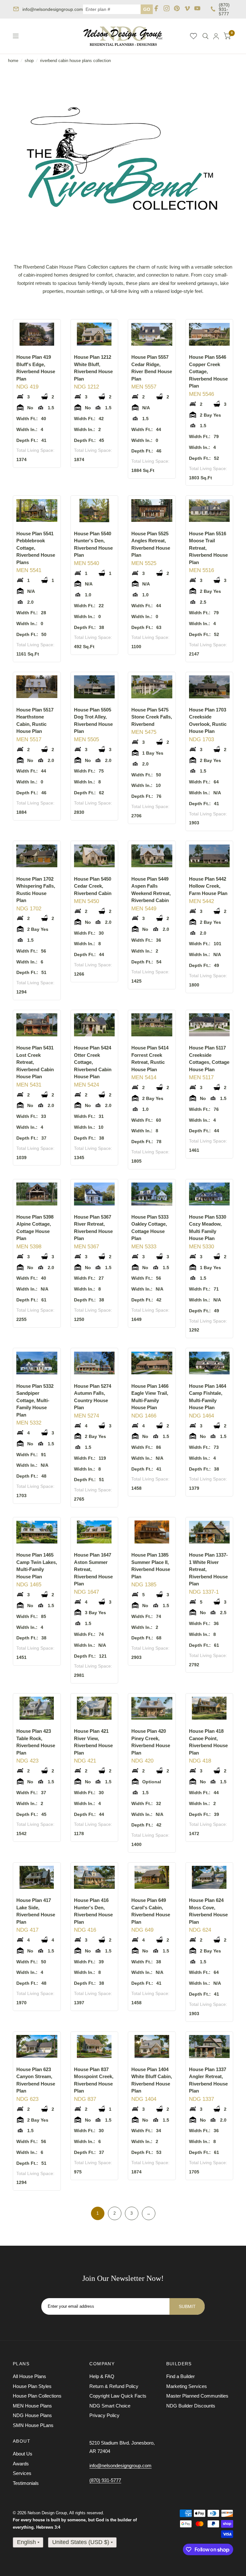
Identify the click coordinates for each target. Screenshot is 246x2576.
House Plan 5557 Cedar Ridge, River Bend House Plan (152, 368)
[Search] (205, 36)
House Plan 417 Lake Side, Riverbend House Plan (36, 1911)
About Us (23, 2454)
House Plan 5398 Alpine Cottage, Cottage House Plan (35, 1228)
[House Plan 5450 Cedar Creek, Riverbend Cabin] (94, 856)
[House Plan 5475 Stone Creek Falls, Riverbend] (152, 687)
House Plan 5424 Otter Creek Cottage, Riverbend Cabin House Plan (93, 1062)
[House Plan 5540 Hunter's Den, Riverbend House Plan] (94, 510)
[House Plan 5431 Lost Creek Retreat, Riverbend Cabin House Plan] (37, 1025)
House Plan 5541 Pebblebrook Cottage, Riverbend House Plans (36, 548)
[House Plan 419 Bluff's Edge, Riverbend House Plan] (37, 334)
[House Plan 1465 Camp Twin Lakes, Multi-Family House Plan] (37, 1532)
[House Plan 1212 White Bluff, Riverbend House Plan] (94, 334)
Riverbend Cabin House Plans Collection (75, 61)
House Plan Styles (32, 2386)
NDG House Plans (32, 2415)
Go (147, 9)
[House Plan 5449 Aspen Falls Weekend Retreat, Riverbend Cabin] (152, 856)
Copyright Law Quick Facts (118, 2396)
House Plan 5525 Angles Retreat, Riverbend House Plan (151, 544)
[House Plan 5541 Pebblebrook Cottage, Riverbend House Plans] (37, 510)
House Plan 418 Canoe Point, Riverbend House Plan (208, 1742)
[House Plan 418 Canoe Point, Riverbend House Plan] (209, 1708)
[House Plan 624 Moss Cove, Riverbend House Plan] (209, 1877)
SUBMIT (187, 2306)
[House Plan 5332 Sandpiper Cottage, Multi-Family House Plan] (37, 1363)
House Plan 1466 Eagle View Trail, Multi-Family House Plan (150, 1397)
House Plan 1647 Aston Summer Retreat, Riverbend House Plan (93, 1569)
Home (13, 61)
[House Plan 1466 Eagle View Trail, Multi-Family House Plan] (152, 1363)
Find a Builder (180, 2376)
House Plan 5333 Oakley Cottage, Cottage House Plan (150, 1228)
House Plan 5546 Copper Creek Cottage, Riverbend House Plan (208, 371)
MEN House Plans (32, 2406)
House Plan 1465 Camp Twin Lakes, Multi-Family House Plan (37, 1566)
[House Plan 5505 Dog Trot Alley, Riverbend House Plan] (94, 687)
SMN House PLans (33, 2425)
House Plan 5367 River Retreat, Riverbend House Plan (93, 1228)
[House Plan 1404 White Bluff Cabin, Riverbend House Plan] (152, 2046)
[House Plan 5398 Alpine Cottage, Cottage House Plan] (37, 1194)
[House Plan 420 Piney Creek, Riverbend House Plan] (152, 1708)
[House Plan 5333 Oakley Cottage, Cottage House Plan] (152, 1194)
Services (22, 2473)
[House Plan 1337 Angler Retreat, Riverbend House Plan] (209, 2046)
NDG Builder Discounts (191, 2406)
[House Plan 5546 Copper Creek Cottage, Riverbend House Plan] (209, 334)
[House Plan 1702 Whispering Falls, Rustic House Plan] (37, 856)
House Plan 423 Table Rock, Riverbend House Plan (36, 1742)
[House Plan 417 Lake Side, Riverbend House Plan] (37, 1877)
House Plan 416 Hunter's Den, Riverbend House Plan (93, 1911)
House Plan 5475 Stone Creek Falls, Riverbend (152, 717)
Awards (21, 2464)
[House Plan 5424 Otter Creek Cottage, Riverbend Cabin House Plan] (94, 1025)
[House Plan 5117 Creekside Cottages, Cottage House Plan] (209, 1025)
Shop (29, 61)
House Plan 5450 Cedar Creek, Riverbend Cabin (93, 886)
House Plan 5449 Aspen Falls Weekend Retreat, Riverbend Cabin (151, 890)
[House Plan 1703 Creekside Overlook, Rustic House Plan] (209, 687)
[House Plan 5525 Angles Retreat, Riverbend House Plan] (152, 510)
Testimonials (26, 2483)
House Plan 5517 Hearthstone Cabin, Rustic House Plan (35, 721)
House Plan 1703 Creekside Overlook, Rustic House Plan (208, 721)
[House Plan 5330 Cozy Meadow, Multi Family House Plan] (209, 1194)
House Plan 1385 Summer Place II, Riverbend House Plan (151, 1566)
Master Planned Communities (197, 2396)
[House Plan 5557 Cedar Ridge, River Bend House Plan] (152, 334)
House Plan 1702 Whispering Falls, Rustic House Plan (36, 890)
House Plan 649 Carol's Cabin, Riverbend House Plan (151, 1911)
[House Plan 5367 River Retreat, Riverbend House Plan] (94, 1194)
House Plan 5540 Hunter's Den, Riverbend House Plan (93, 544)
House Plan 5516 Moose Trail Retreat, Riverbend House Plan (208, 548)
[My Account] (216, 36)
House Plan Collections (37, 2396)
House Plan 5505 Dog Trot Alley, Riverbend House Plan (93, 721)
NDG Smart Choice (110, 2406)
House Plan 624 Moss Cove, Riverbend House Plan (208, 1911)
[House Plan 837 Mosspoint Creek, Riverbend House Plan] (94, 2046)
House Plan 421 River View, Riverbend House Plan (93, 1742)
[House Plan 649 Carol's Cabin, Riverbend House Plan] (152, 1877)
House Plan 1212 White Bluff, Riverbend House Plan (93, 368)
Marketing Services (187, 2386)
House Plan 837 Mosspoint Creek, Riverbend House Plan (94, 2080)
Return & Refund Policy (114, 2386)
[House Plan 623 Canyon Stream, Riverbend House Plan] (37, 2046)
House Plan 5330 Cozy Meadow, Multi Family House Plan (208, 1228)
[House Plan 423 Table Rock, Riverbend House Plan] (37, 1708)
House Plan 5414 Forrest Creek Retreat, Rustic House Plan (150, 1059)
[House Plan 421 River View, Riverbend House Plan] (94, 1708)
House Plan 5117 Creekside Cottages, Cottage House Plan (209, 1059)
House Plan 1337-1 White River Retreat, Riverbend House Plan (208, 1569)
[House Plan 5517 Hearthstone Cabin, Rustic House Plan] (37, 687)
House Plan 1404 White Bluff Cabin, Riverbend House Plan (152, 2080)
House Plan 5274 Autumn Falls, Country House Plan (93, 1397)
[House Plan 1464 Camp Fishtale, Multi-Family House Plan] (209, 1363)
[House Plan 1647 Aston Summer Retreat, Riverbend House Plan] (94, 1532)
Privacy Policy (104, 2415)
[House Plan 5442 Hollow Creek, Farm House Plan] (209, 856)
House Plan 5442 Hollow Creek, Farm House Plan (208, 886)
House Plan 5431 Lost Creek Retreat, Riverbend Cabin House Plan (35, 1062)
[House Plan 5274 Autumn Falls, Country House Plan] (94, 1363)
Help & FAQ (102, 2376)
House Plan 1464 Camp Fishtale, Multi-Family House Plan (208, 1397)
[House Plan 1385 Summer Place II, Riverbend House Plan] (152, 1532)
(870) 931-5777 (224, 9)
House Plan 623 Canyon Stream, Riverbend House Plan (36, 2080)
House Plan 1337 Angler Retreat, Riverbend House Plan (208, 2080)
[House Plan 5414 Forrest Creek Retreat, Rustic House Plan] (152, 1025)
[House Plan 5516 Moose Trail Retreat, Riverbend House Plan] (209, 510)
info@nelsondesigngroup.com (53, 9)
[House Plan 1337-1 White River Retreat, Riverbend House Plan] (209, 1532)
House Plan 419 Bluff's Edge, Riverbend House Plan (36, 368)
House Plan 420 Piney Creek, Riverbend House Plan (151, 1742)
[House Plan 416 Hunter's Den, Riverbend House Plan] (94, 1877)
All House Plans (29, 2376)
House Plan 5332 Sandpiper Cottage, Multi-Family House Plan (35, 1400)
